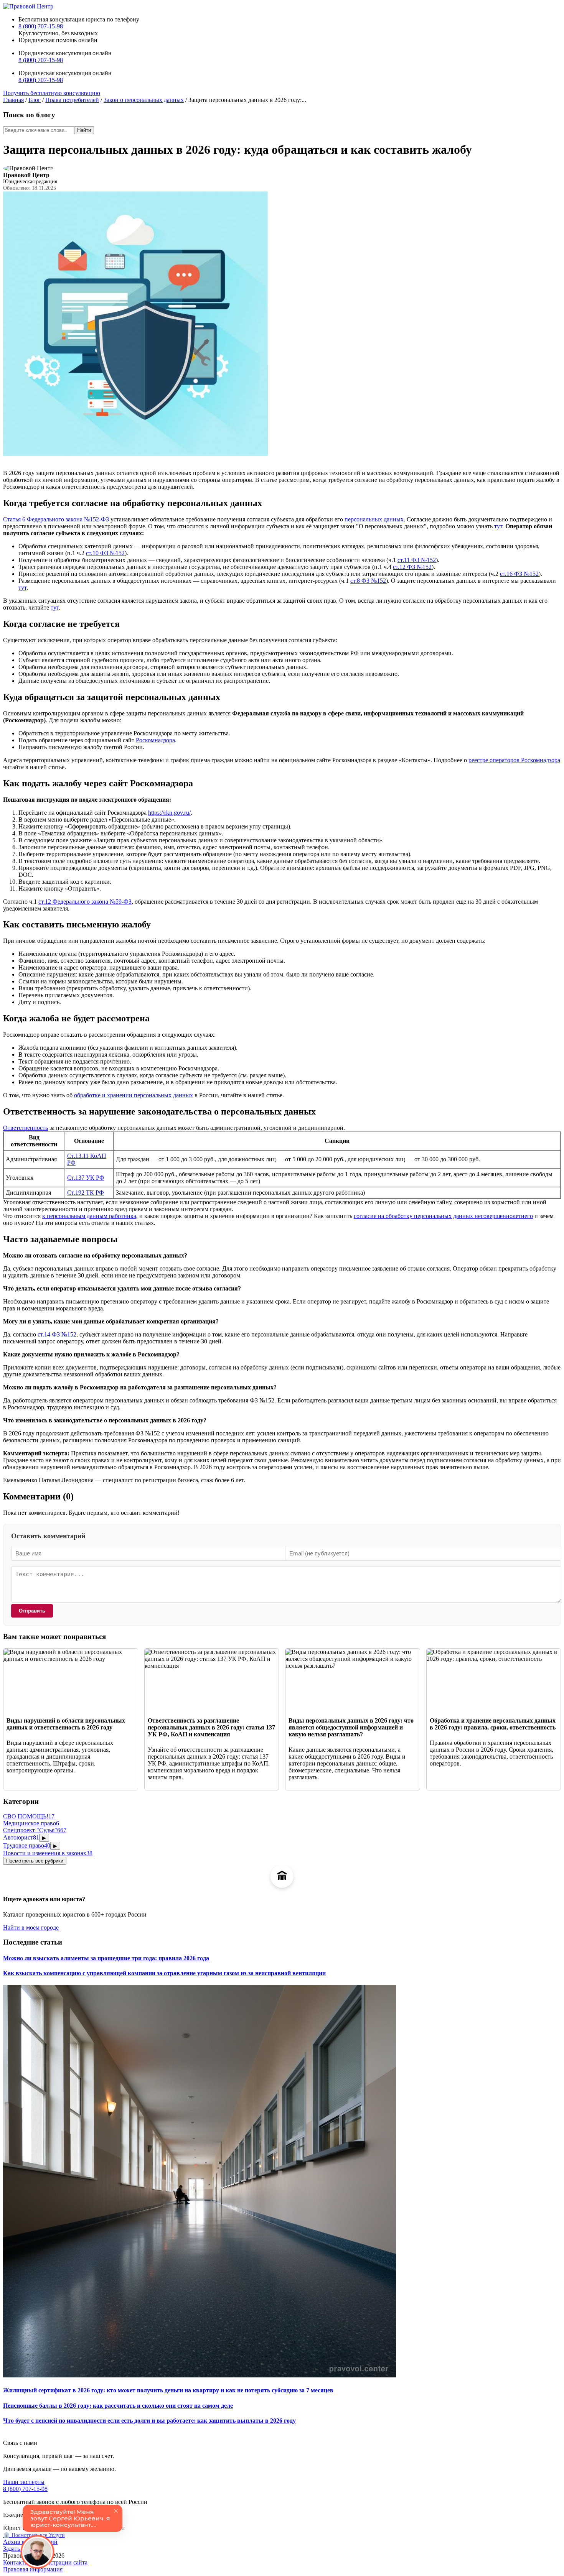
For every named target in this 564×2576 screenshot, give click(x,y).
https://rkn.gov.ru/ (169, 813)
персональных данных (374, 519)
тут (498, 526)
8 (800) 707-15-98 (41, 26)
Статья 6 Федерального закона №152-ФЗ (56, 519)
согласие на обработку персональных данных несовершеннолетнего (443, 1216)
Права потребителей (72, 100)
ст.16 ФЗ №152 (519, 574)
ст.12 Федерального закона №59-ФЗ (85, 902)
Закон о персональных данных (144, 100)
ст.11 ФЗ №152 (417, 560)
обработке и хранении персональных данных (134, 1095)
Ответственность (26, 1128)
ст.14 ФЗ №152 (57, 1334)
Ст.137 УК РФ (86, 1178)
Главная (13, 100)
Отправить (32, 1611)
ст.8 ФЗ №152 (368, 581)
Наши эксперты (24, 2482)
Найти (84, 130)
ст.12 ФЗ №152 (412, 567)
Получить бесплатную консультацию (52, 93)
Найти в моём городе (31, 1927)
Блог (35, 100)
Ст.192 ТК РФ (86, 1193)
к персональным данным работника (89, 1216)
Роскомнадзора (155, 740)
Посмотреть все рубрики (35, 1861)
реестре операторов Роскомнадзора (514, 760)
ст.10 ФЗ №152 (105, 553)
